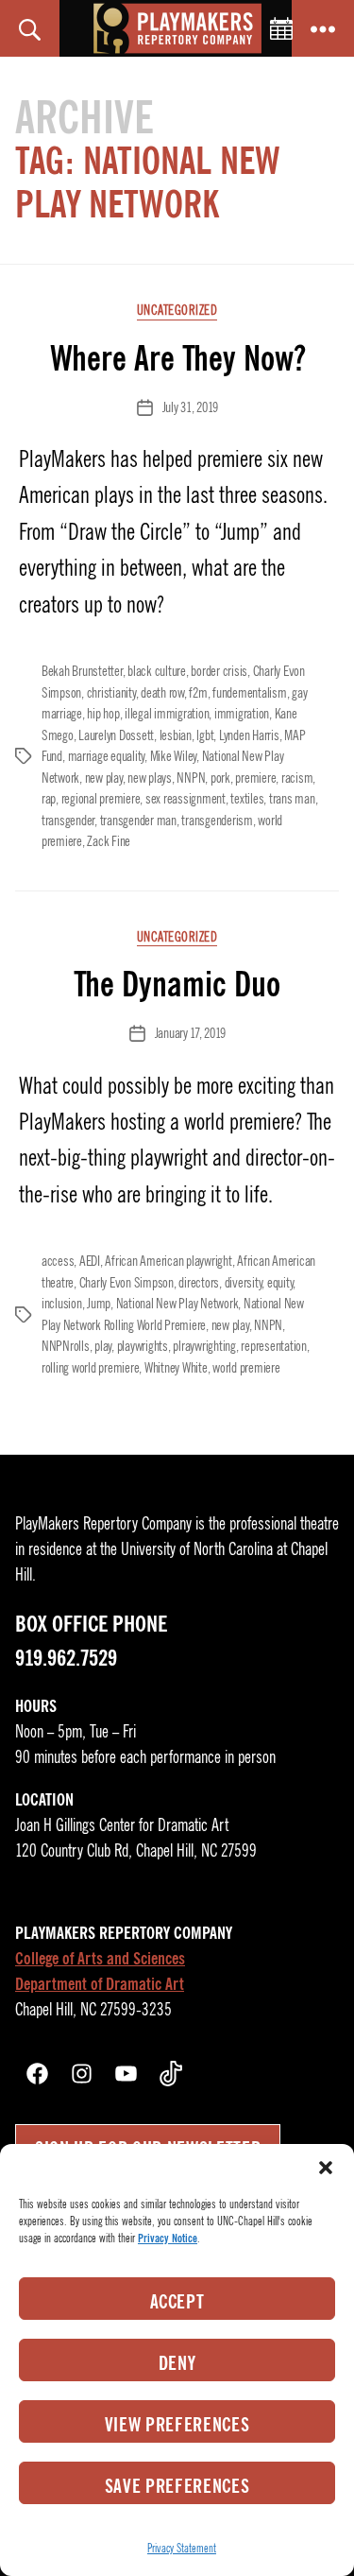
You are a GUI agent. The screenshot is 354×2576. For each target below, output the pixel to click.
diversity (244, 1283)
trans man (292, 799)
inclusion (62, 1304)
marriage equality (107, 756)
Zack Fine (109, 841)
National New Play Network (177, 1304)
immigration (242, 714)
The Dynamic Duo (177, 984)
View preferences (177, 2425)
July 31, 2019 (190, 407)
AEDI (90, 1261)
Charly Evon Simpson (126, 1283)
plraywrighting (204, 1346)
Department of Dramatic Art (100, 1984)
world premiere (246, 1368)
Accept (177, 2302)
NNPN (191, 778)
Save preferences (177, 2486)
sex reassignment (185, 799)
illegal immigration (167, 714)
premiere (255, 778)
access (58, 1261)
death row (162, 693)
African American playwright (168, 1261)
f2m (198, 693)
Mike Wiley (173, 756)
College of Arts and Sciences (100, 1959)
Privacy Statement (182, 2548)
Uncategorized (177, 311)
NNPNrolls (66, 1346)
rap (49, 799)
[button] (326, 2168)
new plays (150, 778)
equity (280, 1283)
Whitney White (176, 1368)
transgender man (138, 821)
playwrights (143, 1346)
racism (297, 778)
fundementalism (249, 693)
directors (199, 1283)
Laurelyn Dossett (116, 735)
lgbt (205, 735)
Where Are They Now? (177, 358)
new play (104, 778)
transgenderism (217, 821)
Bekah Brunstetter (82, 671)
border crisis (219, 671)
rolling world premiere (90, 1368)
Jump (99, 1304)
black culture (157, 671)
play (103, 1346)
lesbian (176, 735)
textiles (247, 799)
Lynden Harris (249, 735)
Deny (177, 2363)
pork (220, 778)
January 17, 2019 (190, 1033)
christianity (111, 693)
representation (273, 1346)
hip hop (103, 714)
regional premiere (101, 799)
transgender (68, 821)
